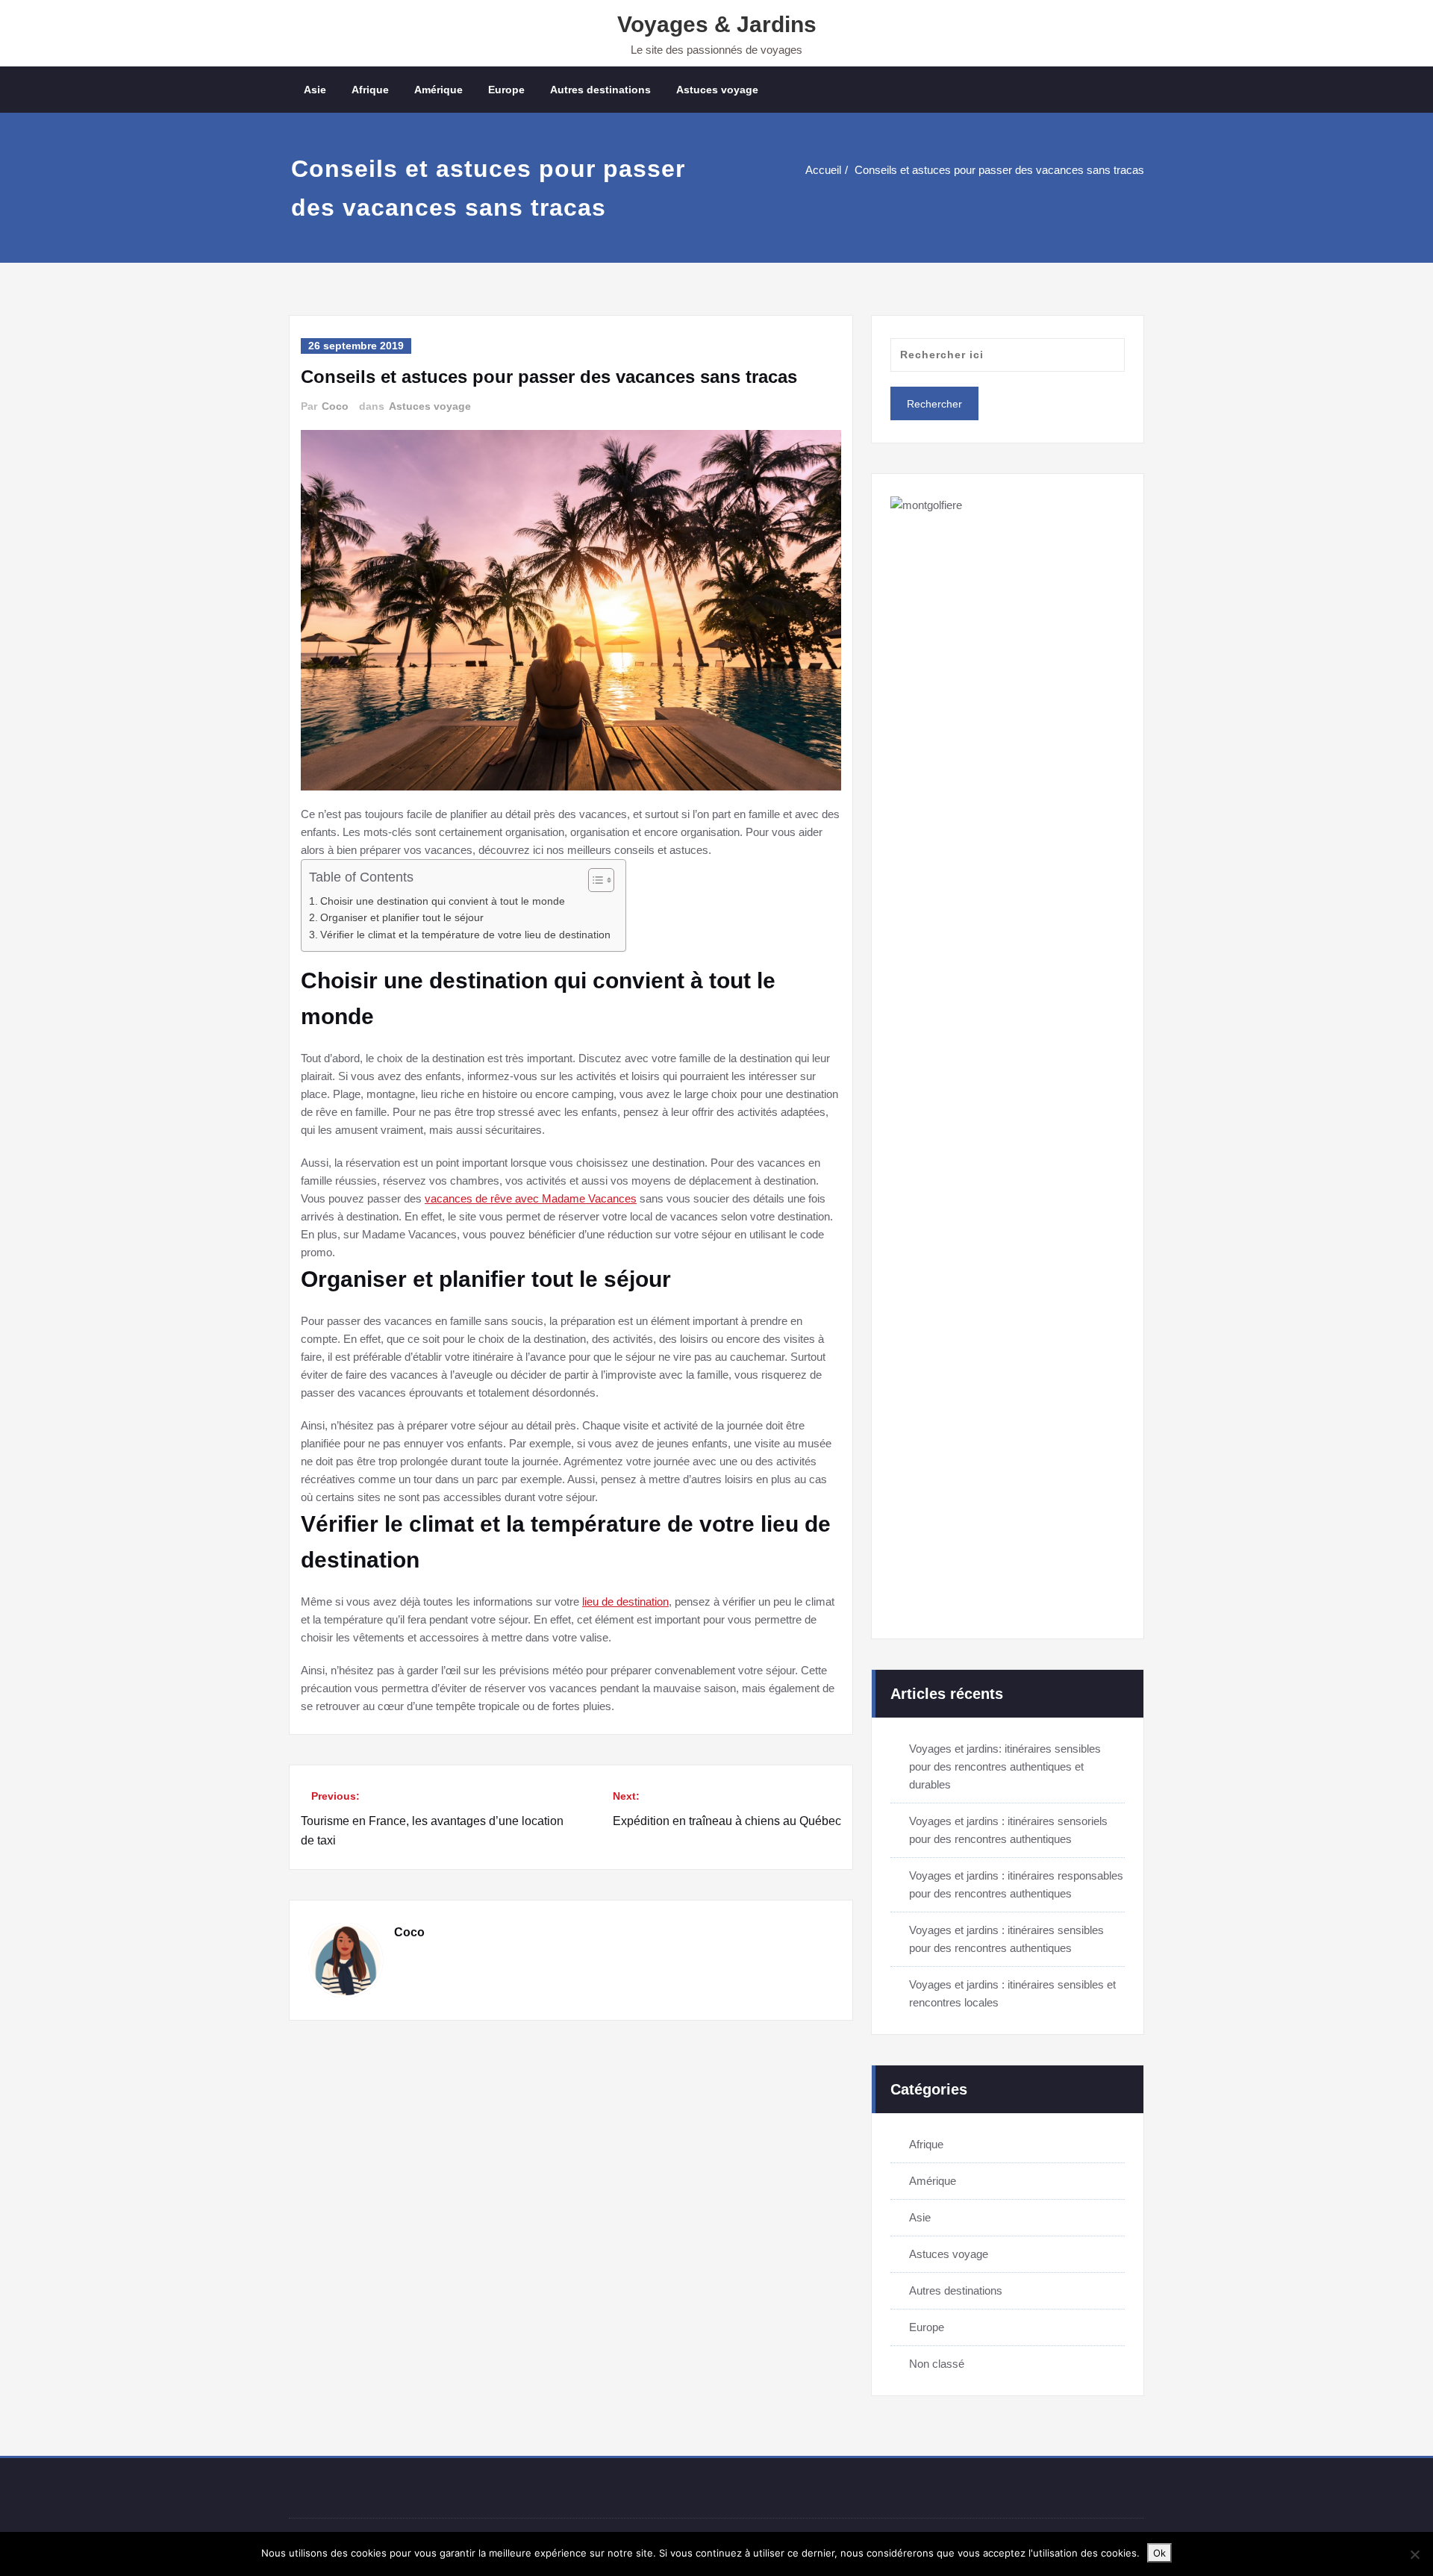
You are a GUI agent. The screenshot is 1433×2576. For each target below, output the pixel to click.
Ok (1159, 2553)
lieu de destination (625, 1602)
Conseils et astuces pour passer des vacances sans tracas (999, 170)
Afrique (370, 90)
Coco (335, 406)
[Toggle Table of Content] (594, 880)
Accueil (823, 170)
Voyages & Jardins (717, 24)
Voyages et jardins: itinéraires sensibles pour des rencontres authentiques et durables (1005, 1766)
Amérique (438, 90)
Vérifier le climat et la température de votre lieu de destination (465, 935)
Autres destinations (600, 90)
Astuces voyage (717, 90)
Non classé (937, 2364)
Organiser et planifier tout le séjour (402, 918)
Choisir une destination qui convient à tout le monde (443, 901)
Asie (315, 90)
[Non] (1414, 2554)
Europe (506, 90)
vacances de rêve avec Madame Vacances (531, 1198)
